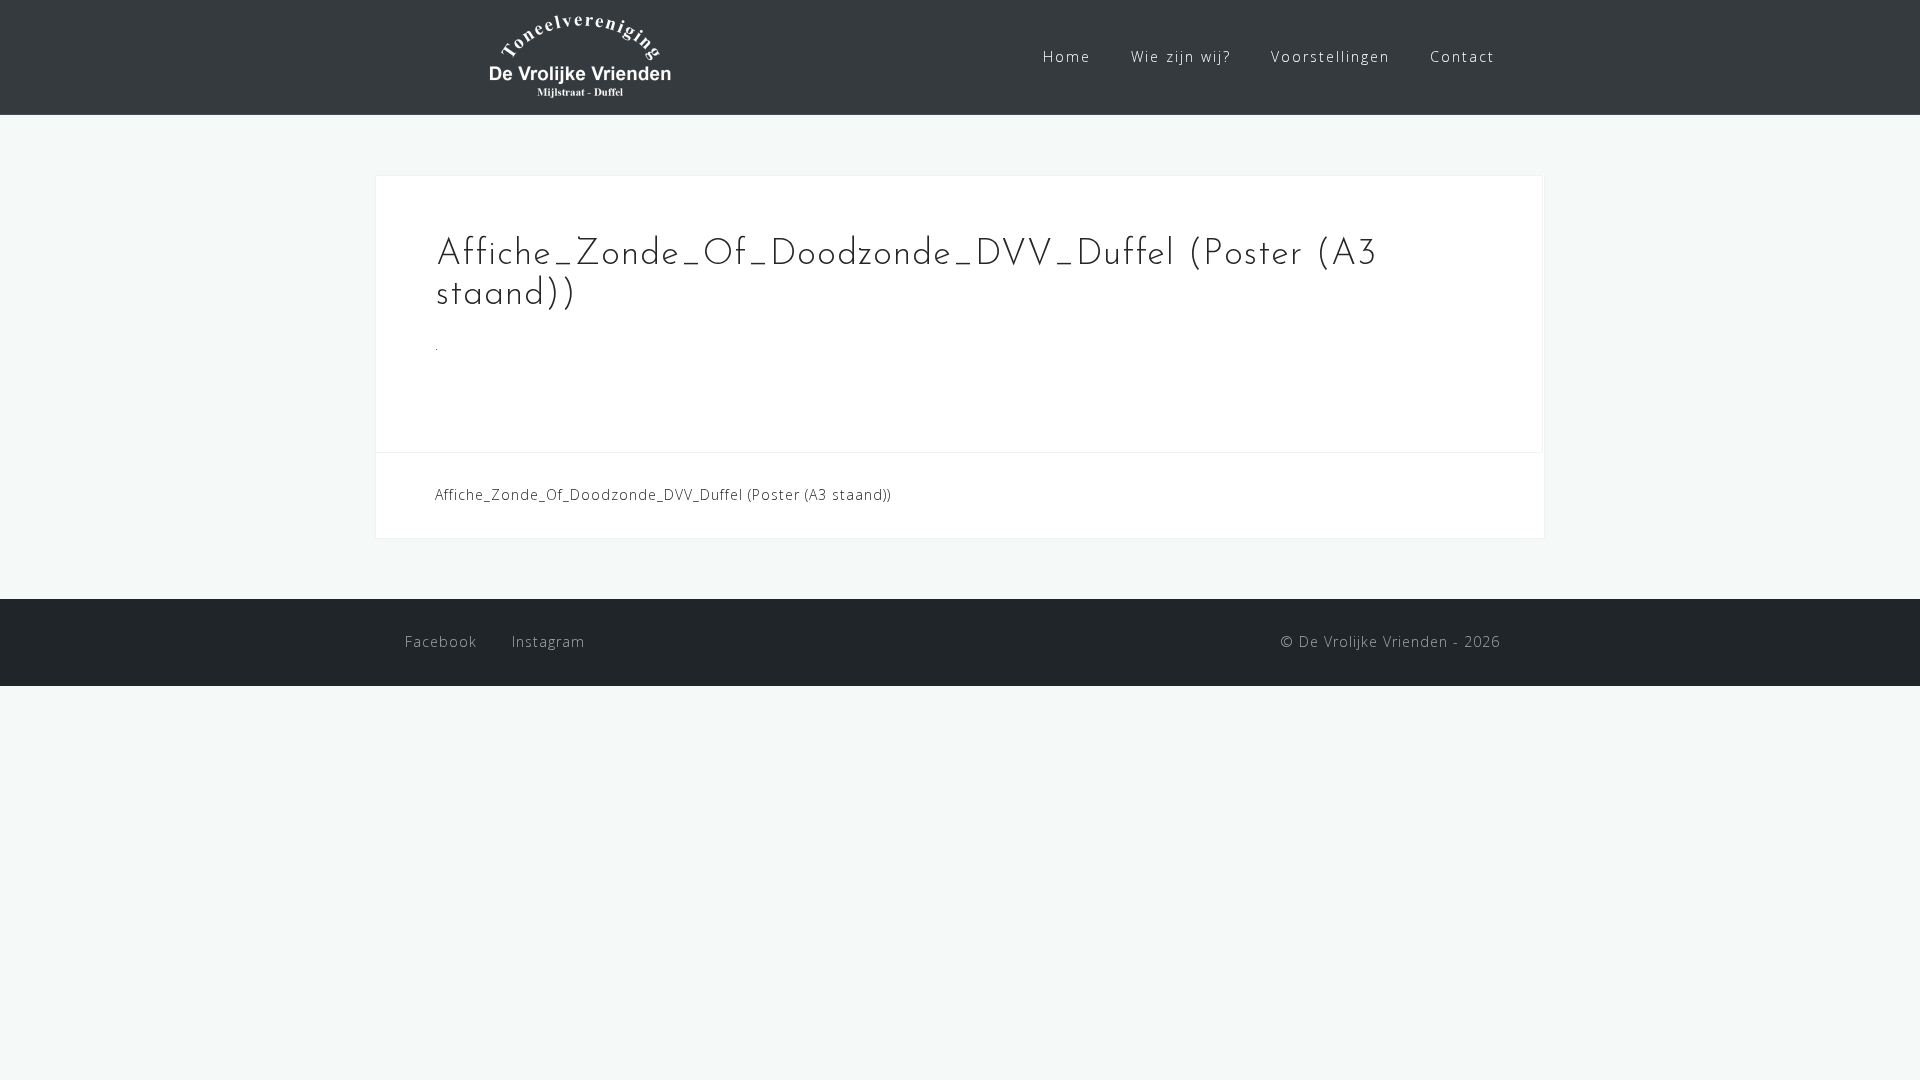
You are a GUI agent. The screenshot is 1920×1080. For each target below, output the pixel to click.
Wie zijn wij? (1181, 56)
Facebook (441, 641)
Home (1067, 56)
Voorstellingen (1330, 56)
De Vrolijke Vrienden (1373, 641)
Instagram (548, 641)
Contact (1462, 56)
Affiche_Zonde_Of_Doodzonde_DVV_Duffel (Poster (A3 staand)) (663, 494)
